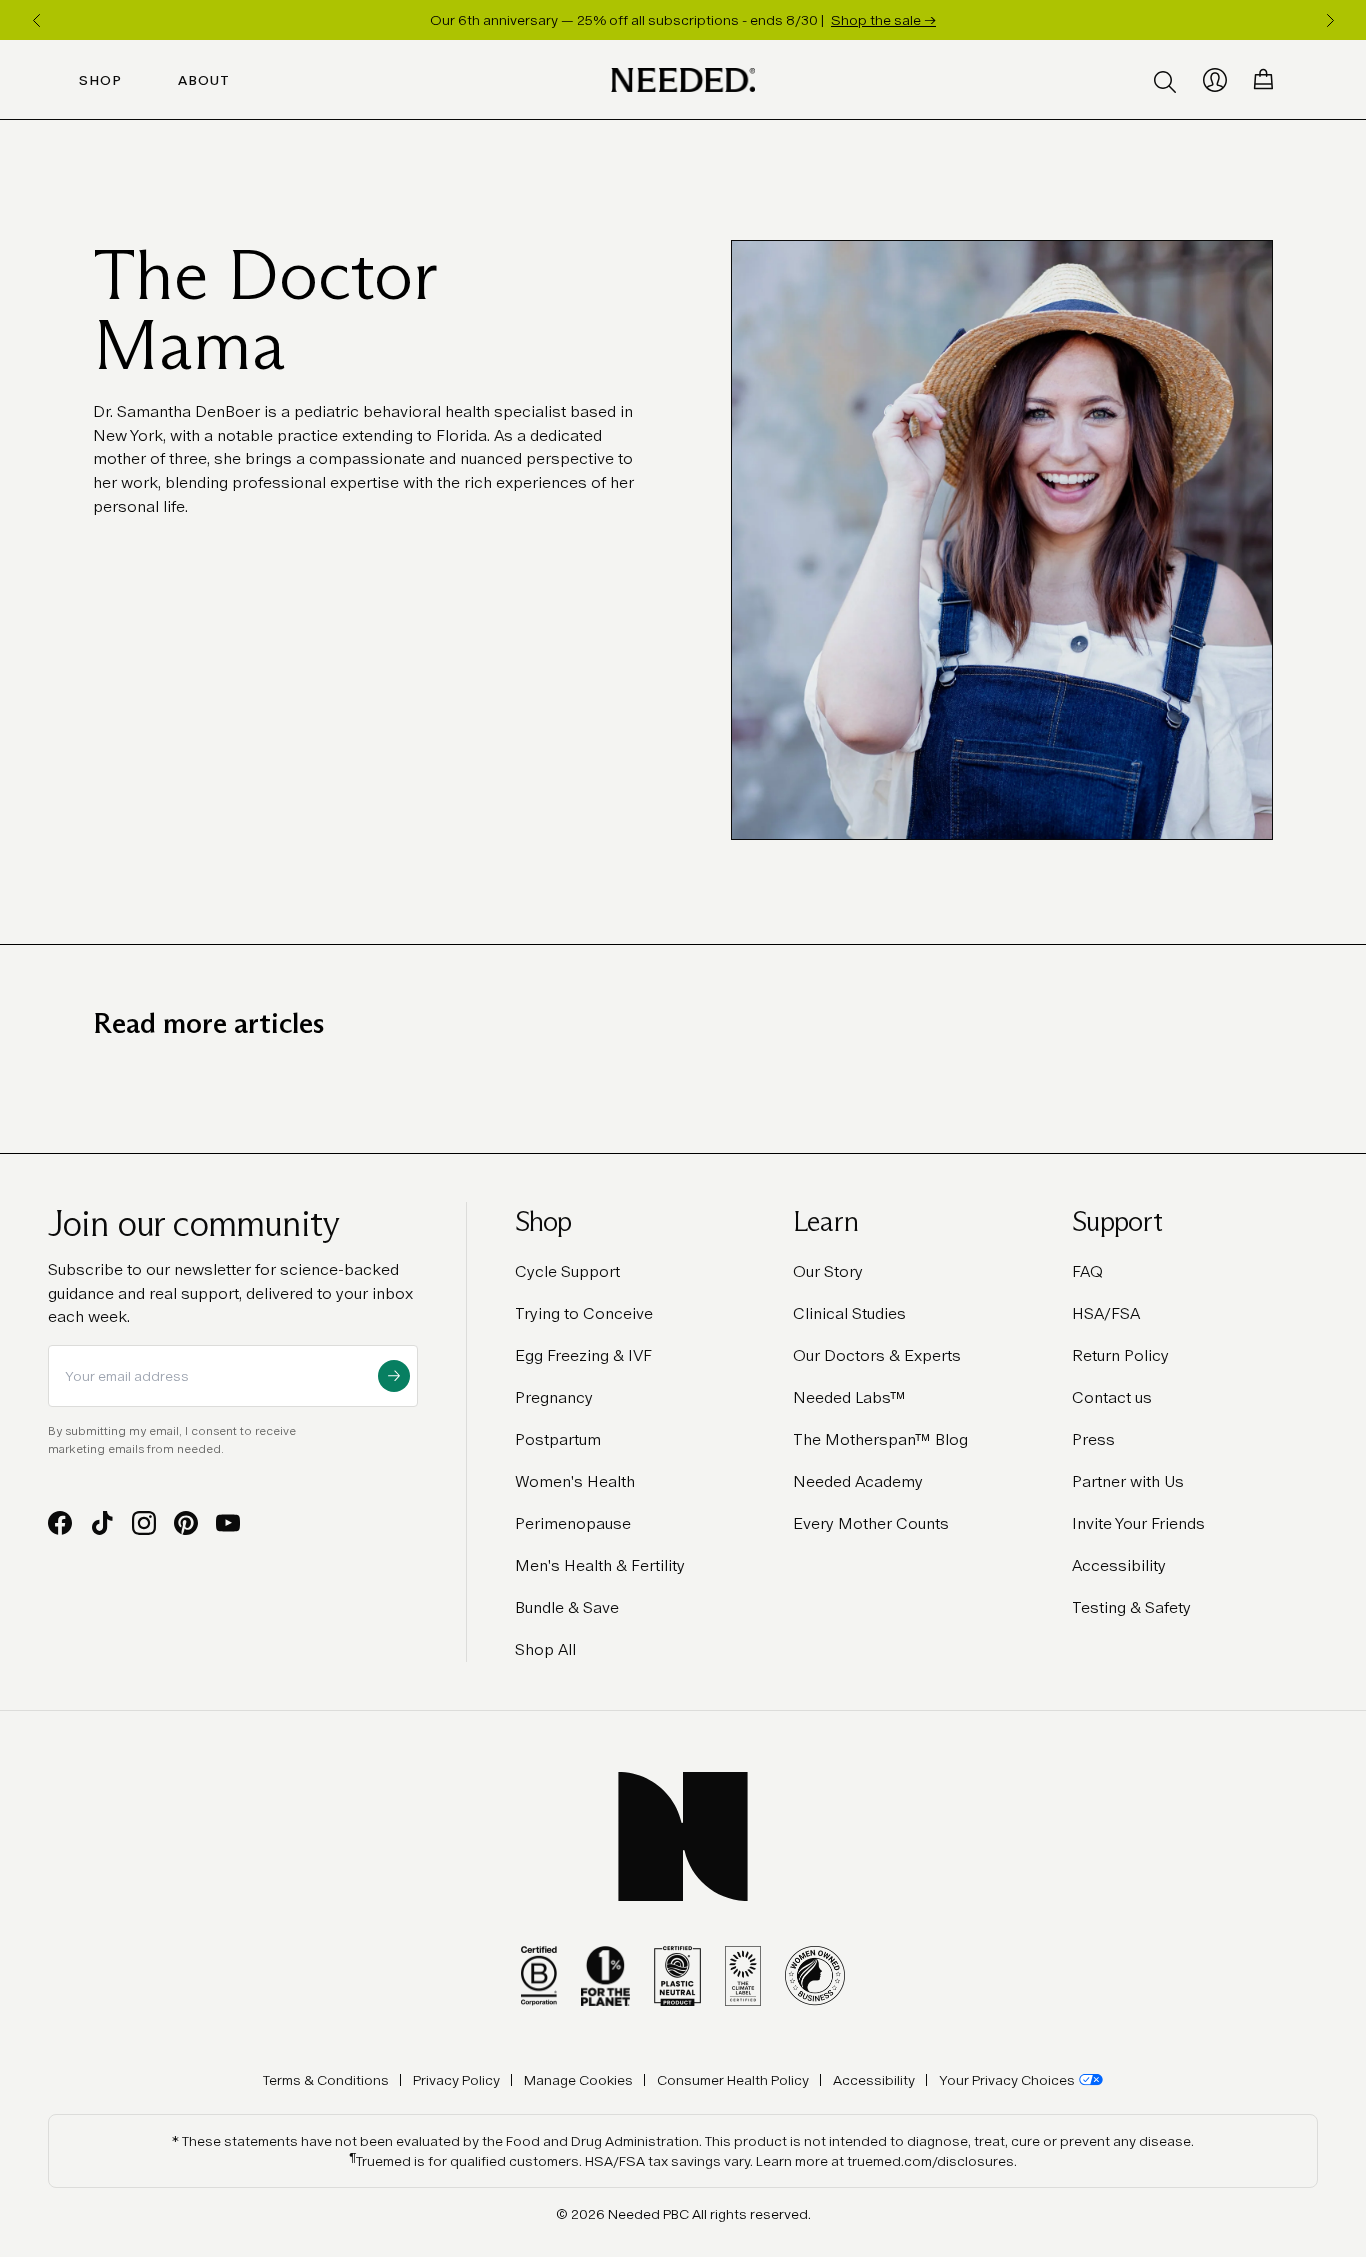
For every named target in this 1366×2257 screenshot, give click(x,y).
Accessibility (1119, 1565)
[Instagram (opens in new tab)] (144, 1523)
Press (1093, 1439)
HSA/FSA (1106, 1313)
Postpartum (558, 1439)
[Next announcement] (1330, 20)
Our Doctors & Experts (877, 1355)
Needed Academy (858, 1481)
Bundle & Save (567, 1607)
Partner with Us (1128, 1481)
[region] (683, 20)
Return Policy (1120, 1355)
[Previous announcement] (36, 20)
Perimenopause (573, 1523)
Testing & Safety (1131, 1607)
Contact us (1112, 1397)
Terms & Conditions (326, 2080)
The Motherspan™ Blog (880, 1439)
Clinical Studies (849, 1313)
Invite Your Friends (1138, 1523)
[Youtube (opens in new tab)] (228, 1523)
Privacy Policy (456, 2080)
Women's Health (575, 1481)
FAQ (1087, 1271)
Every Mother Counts (871, 1523)
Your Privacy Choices (1007, 2080)
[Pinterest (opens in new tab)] (186, 1523)
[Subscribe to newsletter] (394, 1376)
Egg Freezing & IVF (583, 1355)
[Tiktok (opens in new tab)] (102, 1523)
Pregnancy (554, 1397)
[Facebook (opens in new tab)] (60, 1523)
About (204, 80)
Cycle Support (567, 1271)
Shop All (545, 1649)
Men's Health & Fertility (600, 1565)
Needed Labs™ (849, 1397)
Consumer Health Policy (733, 2080)
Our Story (828, 1271)
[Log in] (1215, 80)
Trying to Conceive (584, 1313)
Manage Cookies (578, 2080)
